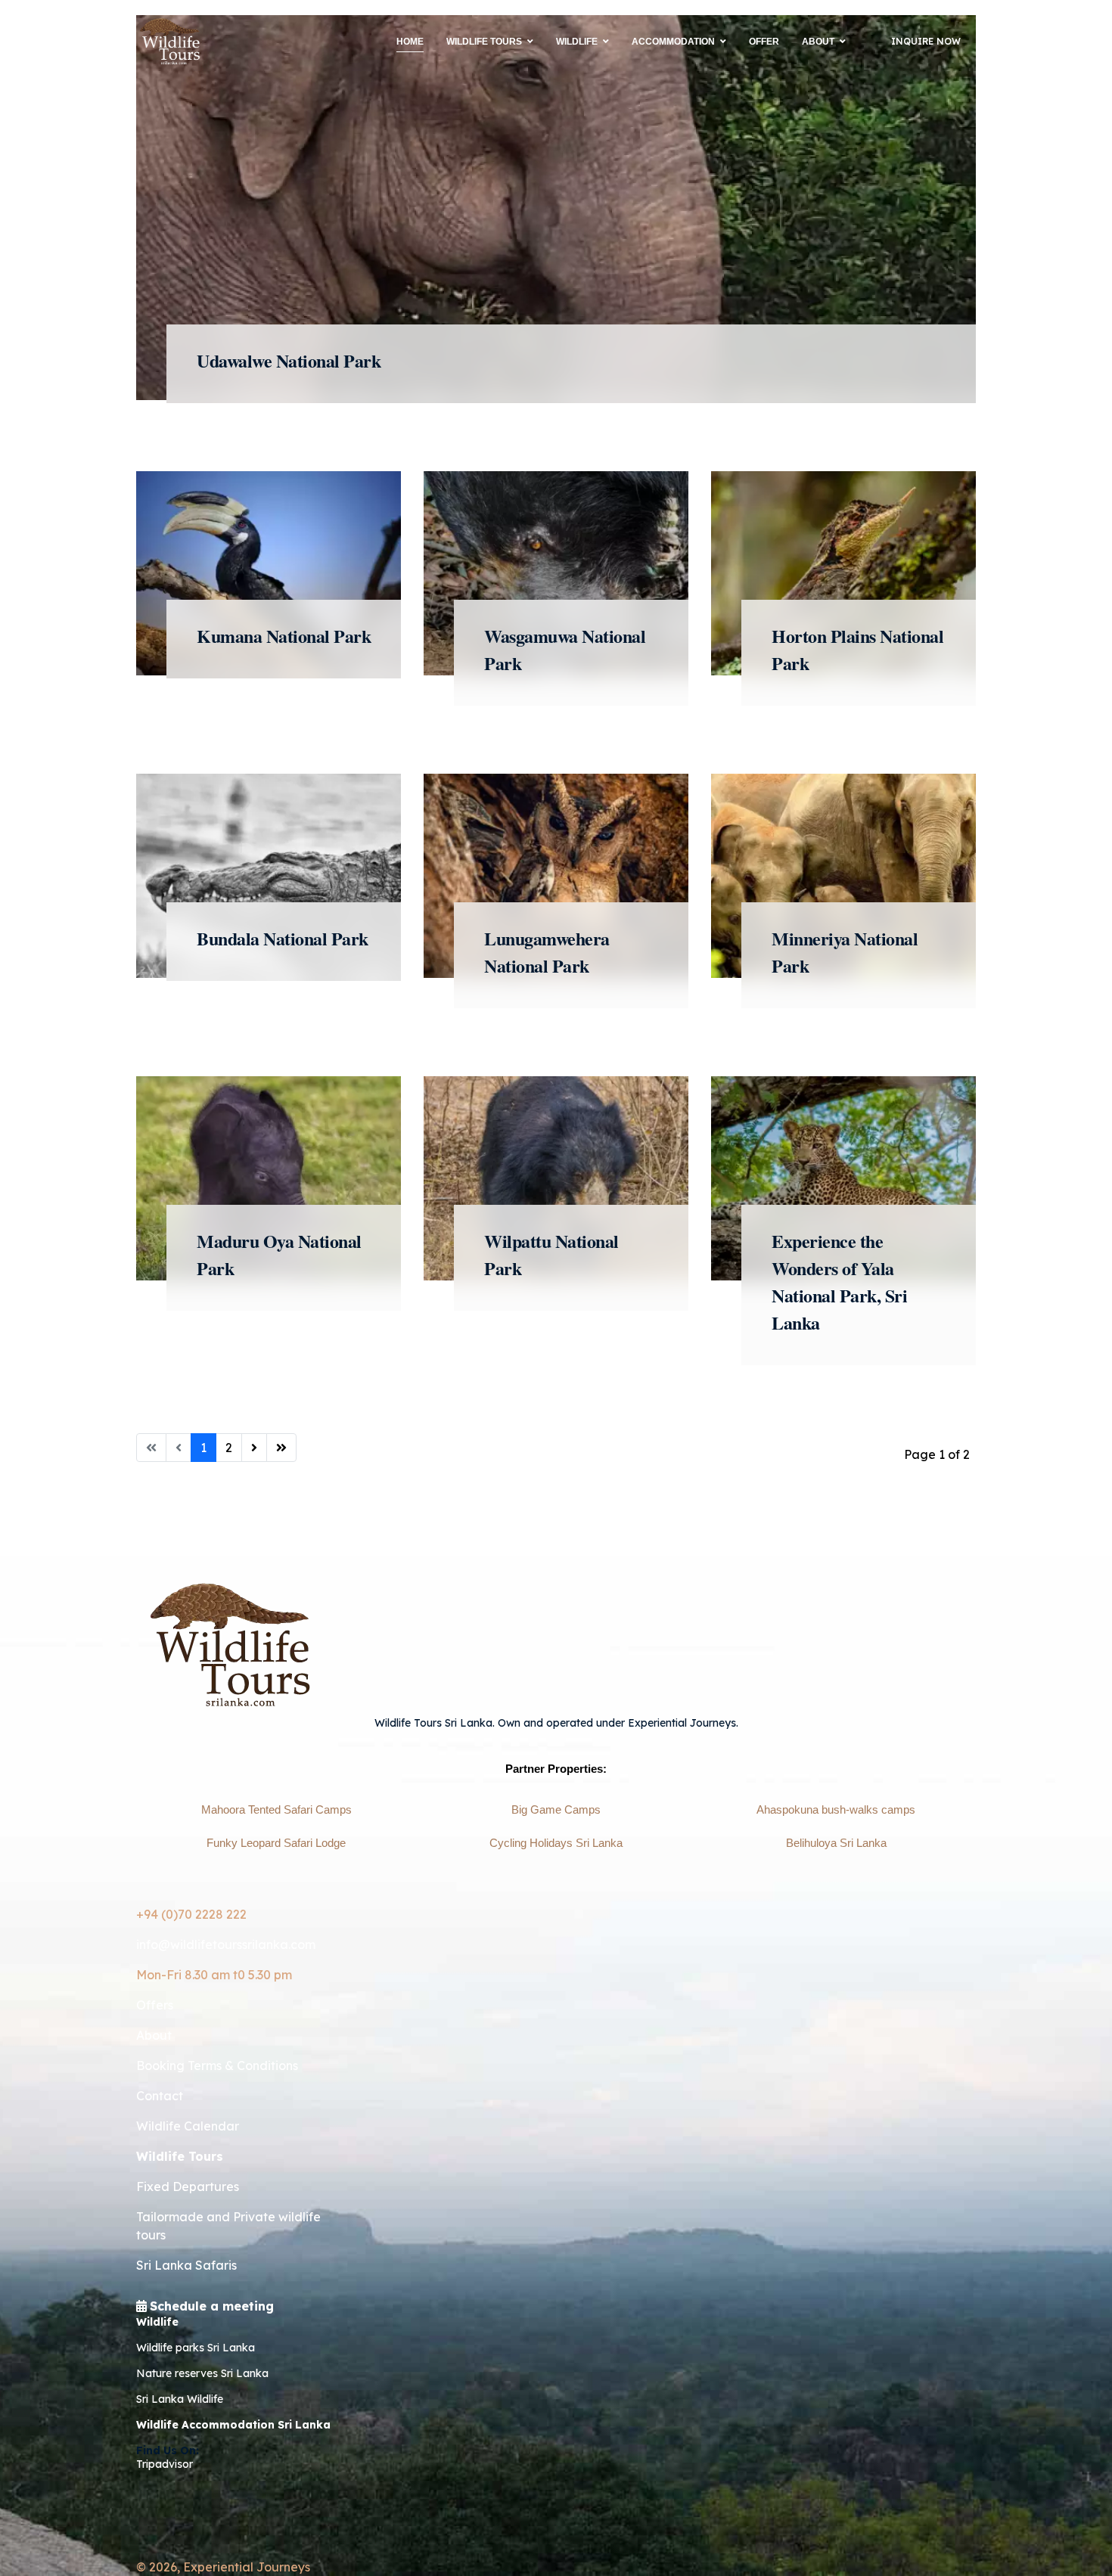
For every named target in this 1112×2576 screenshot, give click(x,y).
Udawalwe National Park (289, 360)
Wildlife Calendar (188, 2126)
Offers (155, 2005)
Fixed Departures (188, 2186)
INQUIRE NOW (926, 41)
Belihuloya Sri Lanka (836, 1843)
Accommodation (673, 42)
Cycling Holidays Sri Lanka (556, 1843)
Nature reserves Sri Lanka (202, 2373)
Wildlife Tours (484, 42)
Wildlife (577, 42)
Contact (160, 2096)
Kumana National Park (284, 636)
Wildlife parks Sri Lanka (196, 2348)
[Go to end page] (281, 1448)
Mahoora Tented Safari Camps (276, 1810)
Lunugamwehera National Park (547, 952)
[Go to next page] (254, 1448)
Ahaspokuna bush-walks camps (836, 1810)
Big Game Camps (556, 1810)
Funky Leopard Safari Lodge (276, 1843)
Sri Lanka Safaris (186, 2265)
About (818, 42)
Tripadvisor (165, 2464)
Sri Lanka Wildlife (180, 2399)
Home (410, 42)
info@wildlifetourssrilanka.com (226, 1944)
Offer (764, 42)
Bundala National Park (283, 938)
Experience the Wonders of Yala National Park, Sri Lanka (839, 1282)
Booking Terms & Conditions (217, 2065)
